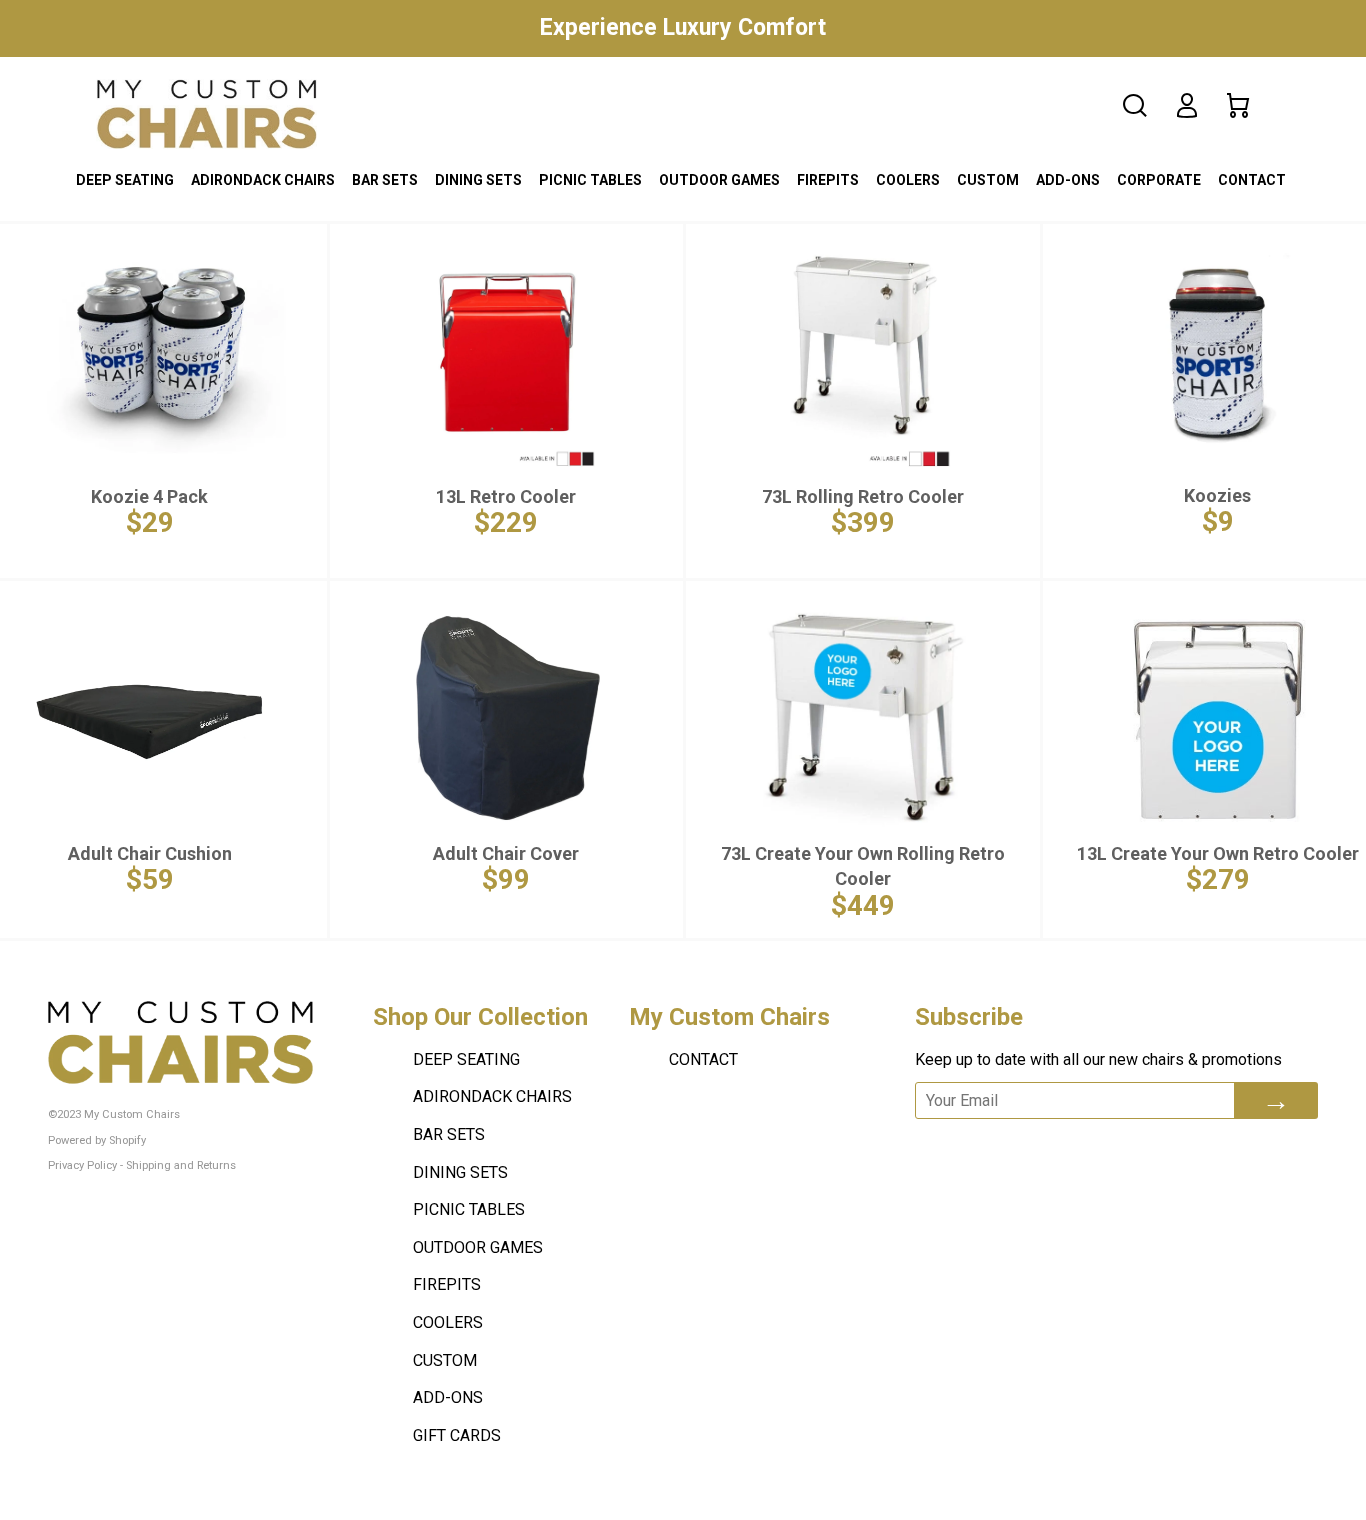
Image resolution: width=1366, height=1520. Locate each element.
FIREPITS (828, 180)
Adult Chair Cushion (150, 853)
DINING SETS (478, 180)
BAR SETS (385, 180)
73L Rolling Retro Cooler (863, 496)
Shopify (127, 1140)
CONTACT (1252, 180)
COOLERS (908, 180)
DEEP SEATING (125, 180)
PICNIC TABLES (590, 180)
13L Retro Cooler (506, 496)
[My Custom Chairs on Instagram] (1082, 1146)
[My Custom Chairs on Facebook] (976, 1146)
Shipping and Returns (181, 1165)
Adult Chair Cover (506, 853)
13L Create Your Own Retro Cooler (1218, 853)
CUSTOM (988, 180)
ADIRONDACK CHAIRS (263, 180)
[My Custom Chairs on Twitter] (1026, 1146)
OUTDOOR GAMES (719, 180)
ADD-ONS (1068, 180)
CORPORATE (1159, 180)
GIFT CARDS (457, 1435)
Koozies (1217, 495)
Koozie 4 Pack (149, 496)
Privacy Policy (82, 1165)
